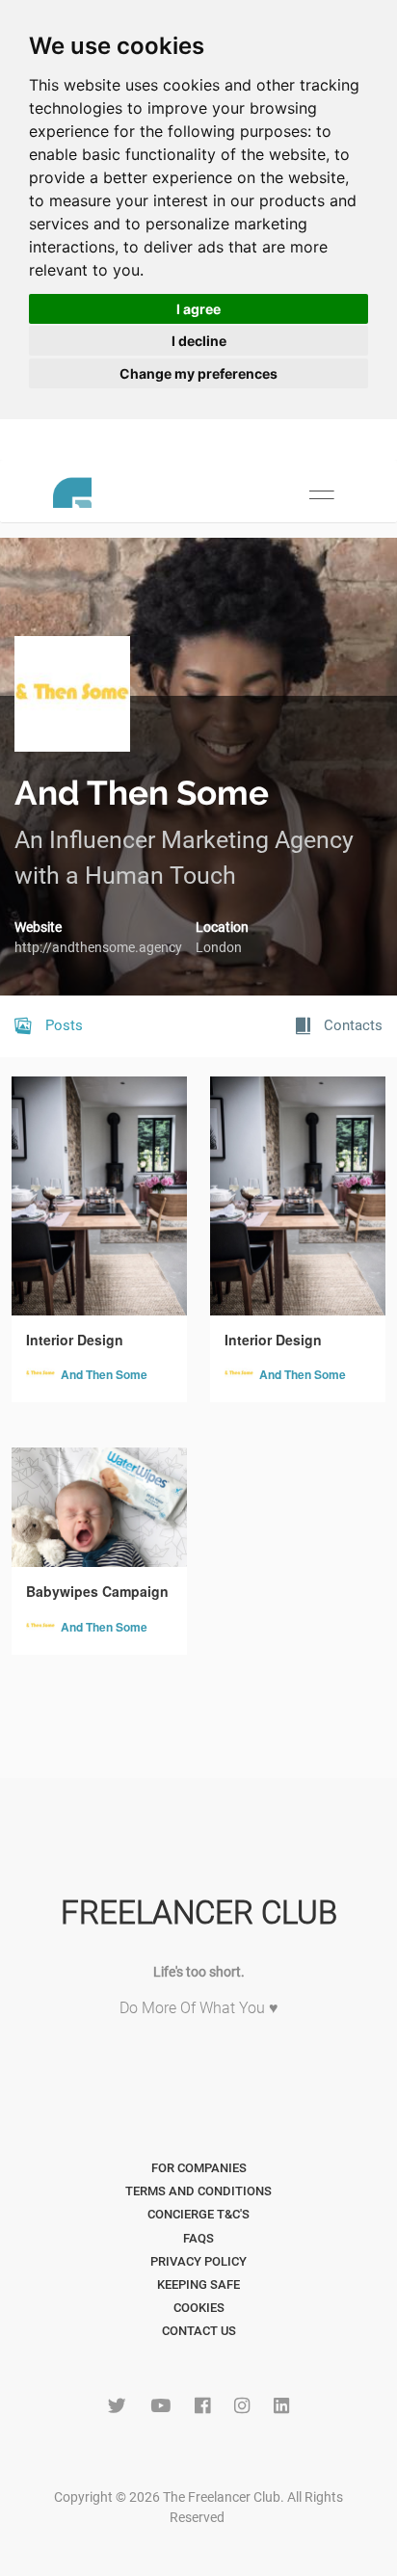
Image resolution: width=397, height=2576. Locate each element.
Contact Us (199, 2331)
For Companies (199, 2168)
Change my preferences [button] (198, 373)
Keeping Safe (198, 2284)
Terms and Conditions (198, 2191)
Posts (62, 1025)
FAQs (198, 2238)
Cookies (199, 2308)
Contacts (351, 1025)
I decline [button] (199, 341)
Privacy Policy (198, 2261)
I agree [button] (198, 309)
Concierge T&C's (198, 2214)
